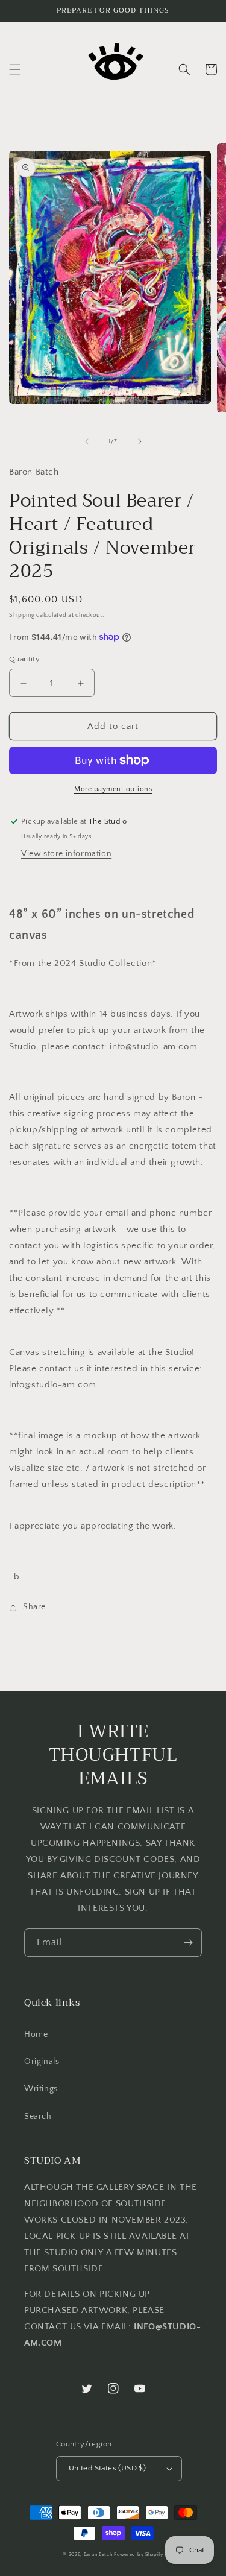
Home (36, 2035)
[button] (15, 69)
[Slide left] (87, 441)
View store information (66, 854)
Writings (41, 2089)
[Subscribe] (188, 1943)
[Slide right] (140, 441)
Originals (42, 2062)
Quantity (24, 659)
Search (38, 2117)
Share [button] (34, 1607)
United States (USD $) (107, 2468)
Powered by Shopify (139, 2555)
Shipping (22, 615)
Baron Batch (98, 2555)
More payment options (113, 789)
